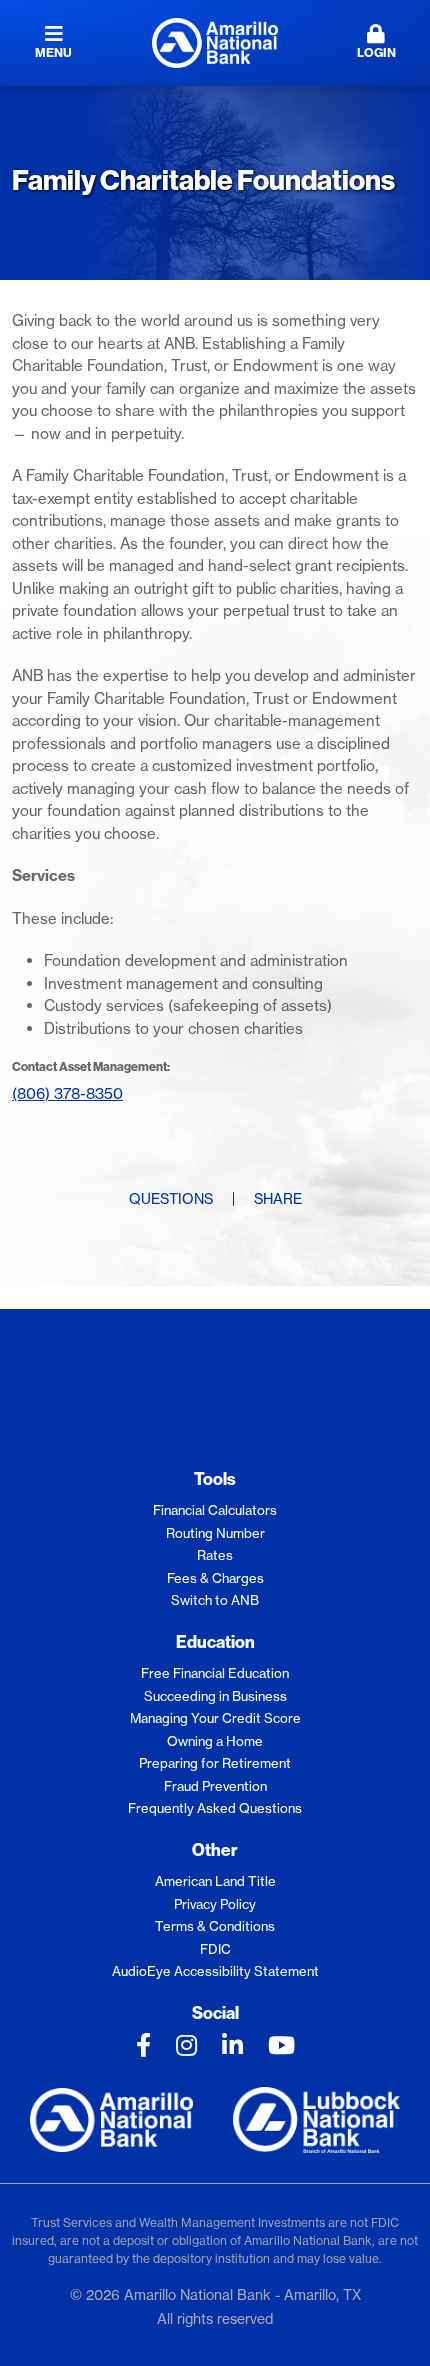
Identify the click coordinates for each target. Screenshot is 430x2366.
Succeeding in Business (215, 1696)
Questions (171, 1199)
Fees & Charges (215, 1578)
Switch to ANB (215, 1600)
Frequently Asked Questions (215, 1808)
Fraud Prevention (215, 1786)
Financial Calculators (215, 1510)
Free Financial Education (215, 1673)
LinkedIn (232, 2045)
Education (215, 1641)
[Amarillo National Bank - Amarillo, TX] (215, 41)
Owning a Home (215, 1741)
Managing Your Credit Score (215, 1718)
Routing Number (215, 1533)
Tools (215, 1478)
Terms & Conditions (215, 1926)
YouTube (281, 2045)
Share (278, 1199)
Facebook (143, 2045)
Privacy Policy (215, 1904)
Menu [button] (53, 52)
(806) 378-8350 (67, 1093)
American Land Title (215, 1881)
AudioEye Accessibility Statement (215, 1971)
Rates (215, 1555)
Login (376, 52)
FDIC (215, 1949)
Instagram (186, 2045)
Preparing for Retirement (215, 1763)
